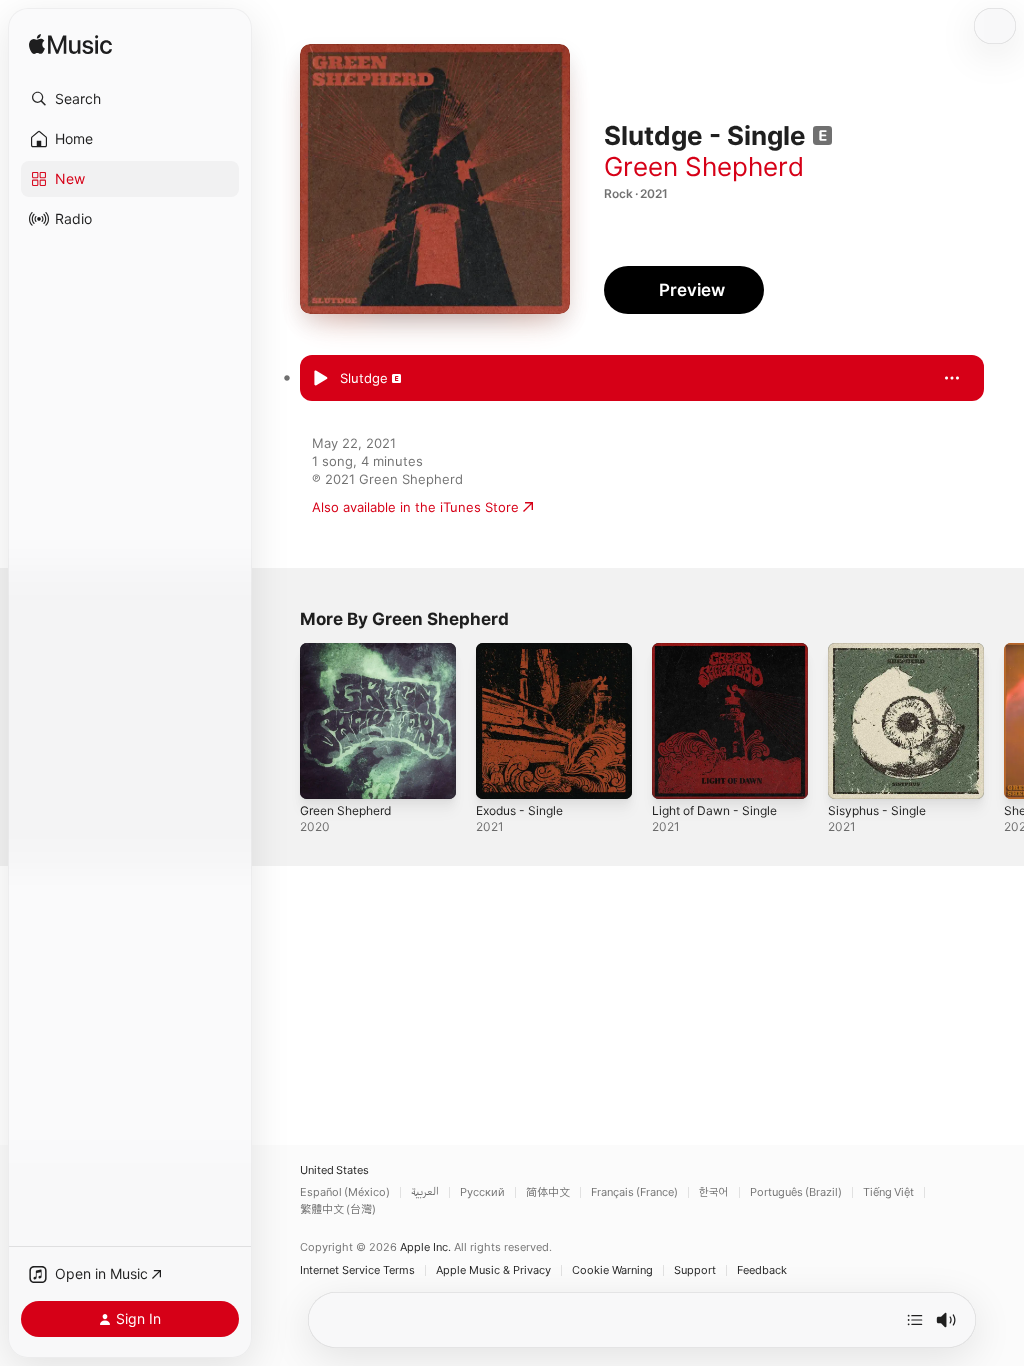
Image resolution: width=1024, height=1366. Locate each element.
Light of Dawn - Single (714, 810)
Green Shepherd (704, 166)
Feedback (762, 1270)
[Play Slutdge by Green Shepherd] (320, 379)
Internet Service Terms (357, 1270)
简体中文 (548, 1192)
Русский (482, 1192)
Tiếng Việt (888, 1192)
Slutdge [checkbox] (364, 378)
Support (695, 1270)
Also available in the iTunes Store (415, 507)
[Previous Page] (280, 721)
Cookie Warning (612, 1270)
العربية (425, 1192)
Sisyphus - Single (877, 810)
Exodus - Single (519, 810)
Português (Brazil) (796, 1192)
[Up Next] (915, 1320)
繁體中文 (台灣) (338, 1209)
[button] (130, 99)
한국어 (714, 1192)
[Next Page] (1004, 721)
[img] (70, 45)
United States (334, 1170)
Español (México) (345, 1192)
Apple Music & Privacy (493, 1270)
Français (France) (634, 1192)
